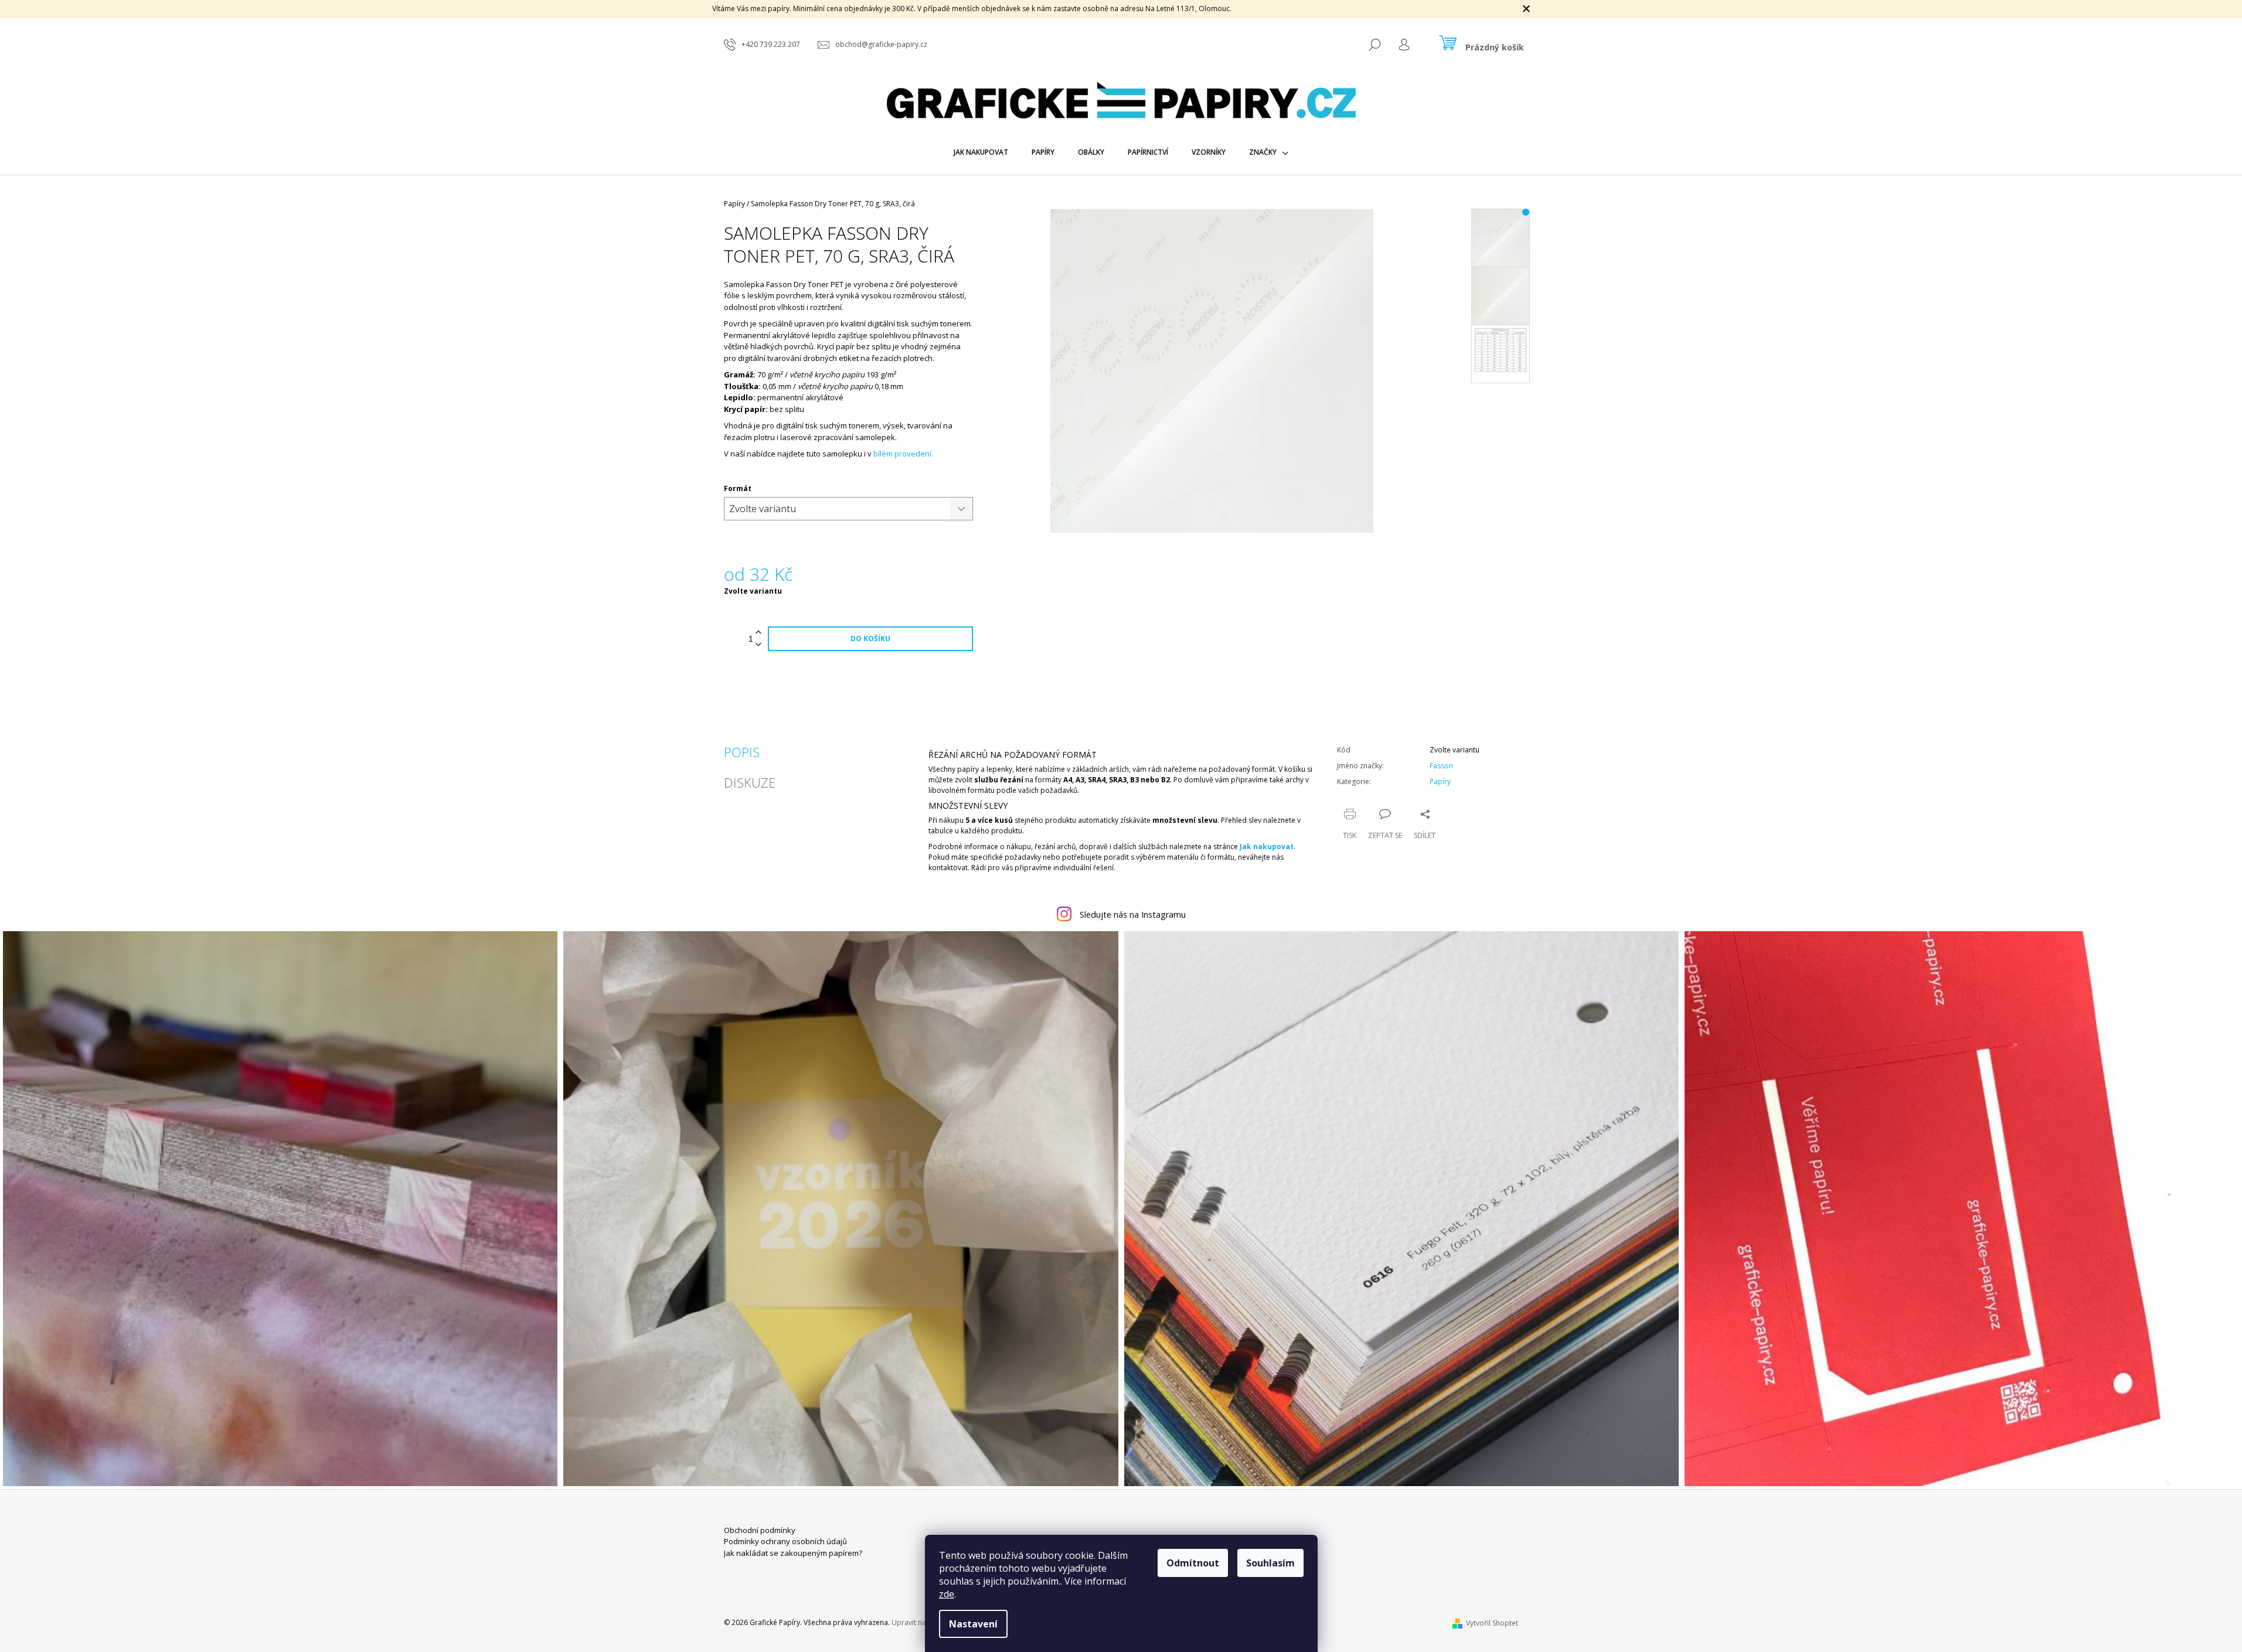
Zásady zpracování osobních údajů (1121, 978)
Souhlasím (1270, 1563)
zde (947, 1594)
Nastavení (973, 1624)
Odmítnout (1193, 1563)
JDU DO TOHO (1121, 955)
